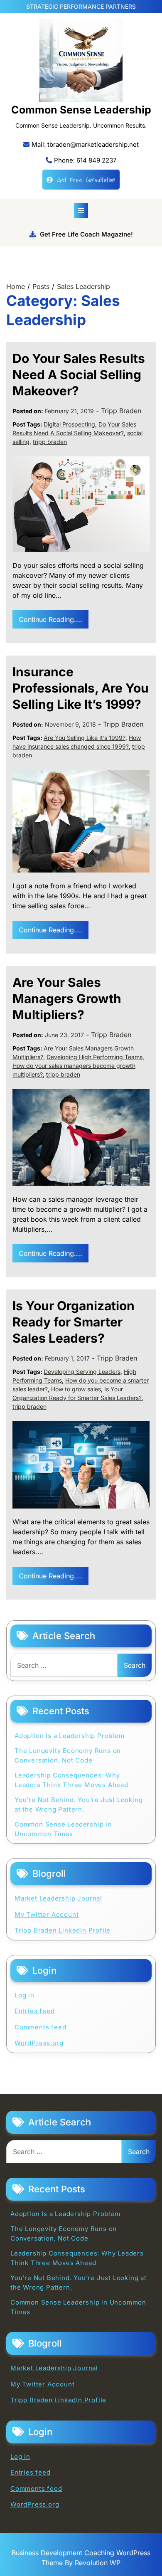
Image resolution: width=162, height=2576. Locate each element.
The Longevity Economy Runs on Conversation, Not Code (68, 1755)
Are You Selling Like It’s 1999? (85, 738)
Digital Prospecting (69, 424)
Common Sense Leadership (81, 110)
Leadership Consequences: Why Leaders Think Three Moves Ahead (71, 1780)
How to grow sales (76, 1389)
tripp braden (50, 442)
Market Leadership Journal (58, 1898)
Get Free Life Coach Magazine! (86, 234)
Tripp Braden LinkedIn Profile (63, 1930)
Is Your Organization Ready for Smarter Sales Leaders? (74, 1322)
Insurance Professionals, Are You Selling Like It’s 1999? (81, 688)
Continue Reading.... (50, 619)
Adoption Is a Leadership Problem (70, 1736)
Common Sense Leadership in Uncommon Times (63, 1829)
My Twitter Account (47, 1914)
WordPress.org (39, 2043)
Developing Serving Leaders (82, 1372)
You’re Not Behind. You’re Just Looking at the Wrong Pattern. (79, 1804)
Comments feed (40, 2027)
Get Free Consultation (86, 180)
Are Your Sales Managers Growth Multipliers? (67, 998)
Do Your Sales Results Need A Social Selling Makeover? (79, 375)
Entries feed (35, 2011)
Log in (25, 1995)
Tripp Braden (121, 411)
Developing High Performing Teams (94, 1057)
